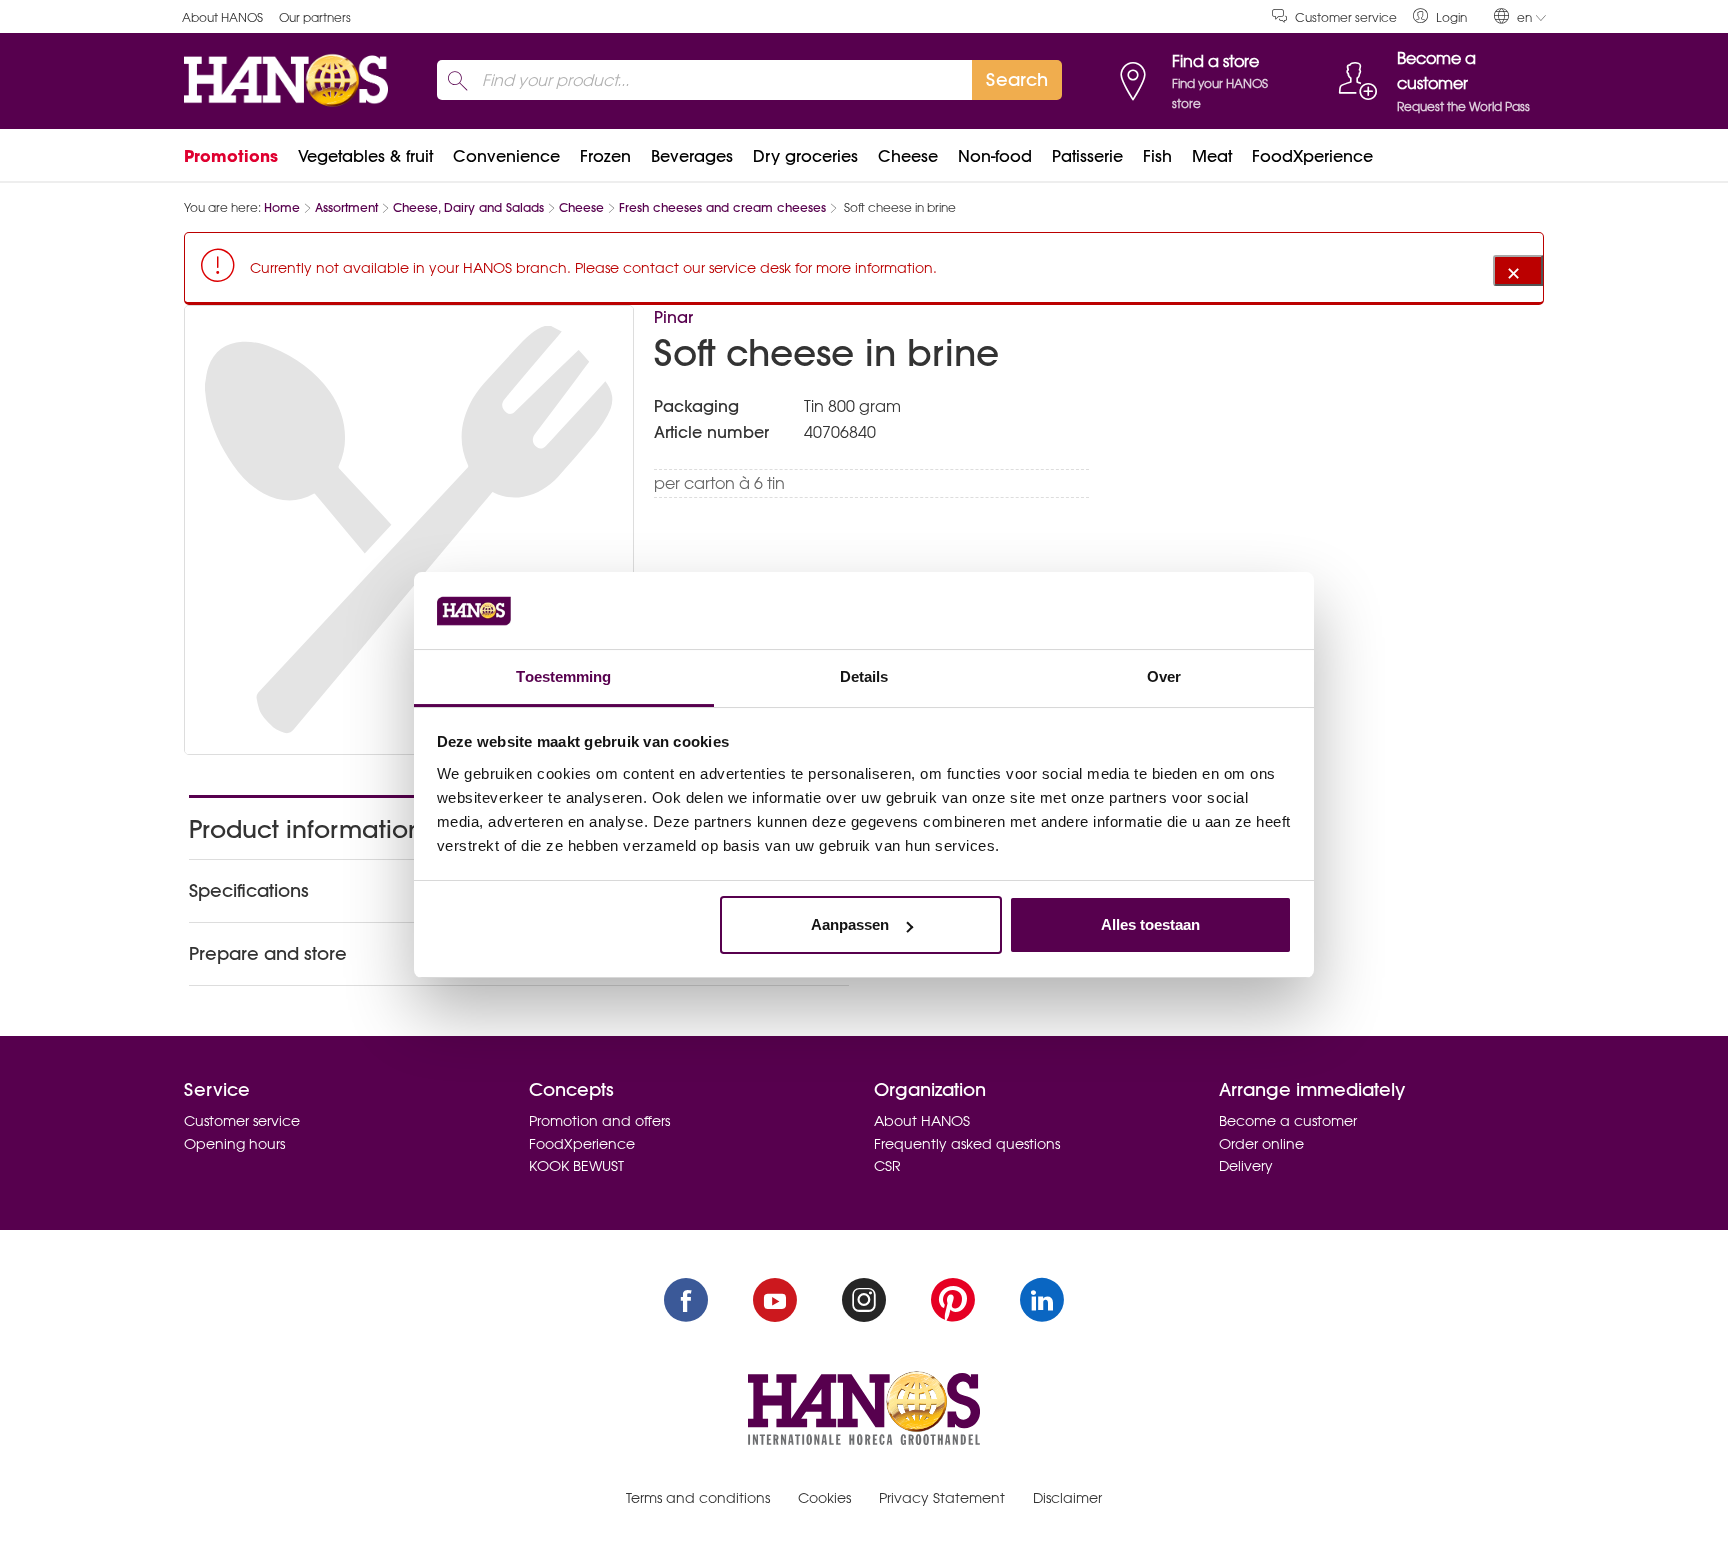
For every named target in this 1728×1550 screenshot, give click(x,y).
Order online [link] (1261, 1144)
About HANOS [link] (222, 17)
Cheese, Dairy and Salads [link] (468, 207)
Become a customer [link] (1288, 1121)
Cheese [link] (908, 156)
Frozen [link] (605, 156)
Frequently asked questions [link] (967, 1144)
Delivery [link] (1246, 1166)
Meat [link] (1212, 156)
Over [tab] (1164, 676)
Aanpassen (850, 924)
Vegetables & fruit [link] (365, 156)
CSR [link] (887, 1166)
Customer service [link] (1346, 17)
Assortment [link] (346, 207)
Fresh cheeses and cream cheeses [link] (722, 207)
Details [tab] (864, 676)
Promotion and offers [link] (599, 1121)
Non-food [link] (995, 156)
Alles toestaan (1150, 924)
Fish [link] (1157, 156)
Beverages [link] (692, 156)
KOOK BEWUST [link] (576, 1166)
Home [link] (282, 207)
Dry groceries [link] (805, 156)
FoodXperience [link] (1312, 156)
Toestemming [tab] (563, 676)
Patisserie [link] (1087, 156)
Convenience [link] (506, 156)
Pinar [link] (673, 317)
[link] (1440, 16)
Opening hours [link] (234, 1144)
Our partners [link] (315, 17)
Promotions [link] (231, 156)
